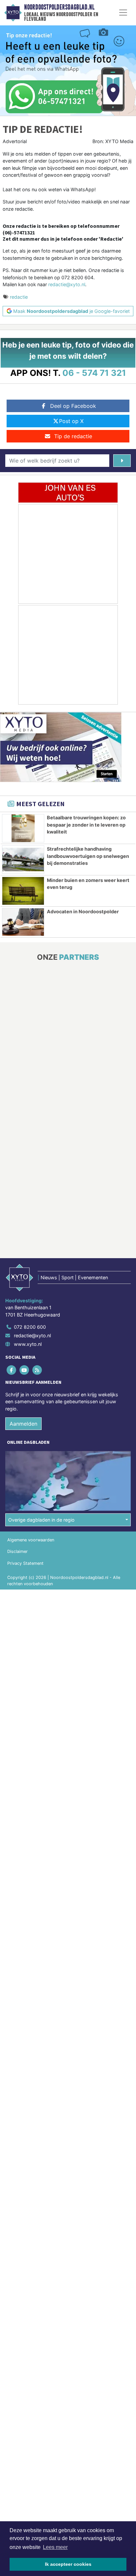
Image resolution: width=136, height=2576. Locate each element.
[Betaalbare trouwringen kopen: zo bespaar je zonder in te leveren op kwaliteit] (23, 828)
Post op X (71, 421)
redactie (19, 297)
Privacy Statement (25, 1563)
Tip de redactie (73, 436)
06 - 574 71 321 (94, 373)
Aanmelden (23, 1424)
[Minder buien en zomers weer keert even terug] (23, 891)
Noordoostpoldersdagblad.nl (59, 7)
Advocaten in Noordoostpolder (83, 911)
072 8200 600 (30, 1327)
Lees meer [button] (55, 2547)
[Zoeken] (122, 461)
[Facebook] (12, 1370)
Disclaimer (17, 1551)
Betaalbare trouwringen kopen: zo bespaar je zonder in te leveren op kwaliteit (86, 825)
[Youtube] (25, 1370)
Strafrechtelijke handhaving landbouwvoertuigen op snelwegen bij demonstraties (88, 856)
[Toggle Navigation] (123, 13)
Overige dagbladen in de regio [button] (41, 1520)
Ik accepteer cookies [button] (68, 2564)
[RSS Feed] (37, 1370)
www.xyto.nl (28, 1344)
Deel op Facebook (73, 406)
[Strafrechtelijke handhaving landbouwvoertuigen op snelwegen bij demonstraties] (23, 860)
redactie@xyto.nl (67, 284)
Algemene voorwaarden (31, 1540)
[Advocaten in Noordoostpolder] (23, 922)
